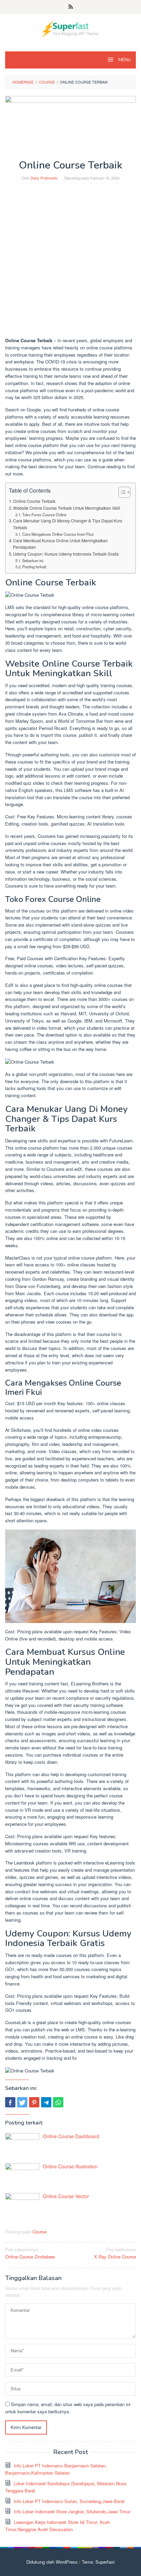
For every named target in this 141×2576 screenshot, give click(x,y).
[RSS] (71, 7)
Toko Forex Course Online (44, 515)
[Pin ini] (34, 2102)
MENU (124, 60)
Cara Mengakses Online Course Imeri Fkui (58, 534)
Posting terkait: (35, 567)
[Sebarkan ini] (10, 2102)
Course (40, 2232)
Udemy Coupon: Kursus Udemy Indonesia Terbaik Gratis (66, 554)
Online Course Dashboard (71, 2136)
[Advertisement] (70, 264)
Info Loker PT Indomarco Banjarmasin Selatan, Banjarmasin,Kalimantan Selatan (56, 2469)
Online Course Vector (66, 2196)
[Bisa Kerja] (70, 28)
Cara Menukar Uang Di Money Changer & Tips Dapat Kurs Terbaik (68, 524)
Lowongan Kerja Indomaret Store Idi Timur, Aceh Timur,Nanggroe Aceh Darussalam (57, 2526)
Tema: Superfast (98, 2562)
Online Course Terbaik (34, 501)
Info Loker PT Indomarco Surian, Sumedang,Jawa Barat (69, 2501)
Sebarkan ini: (33, 560)
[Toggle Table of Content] (121, 492)
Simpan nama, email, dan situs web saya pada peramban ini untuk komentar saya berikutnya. (68, 2408)
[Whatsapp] (58, 2102)
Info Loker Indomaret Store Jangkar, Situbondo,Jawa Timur (72, 2511)
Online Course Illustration (70, 2166)
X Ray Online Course (115, 2253)
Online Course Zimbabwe (30, 2253)
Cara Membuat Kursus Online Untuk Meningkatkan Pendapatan (60, 544)
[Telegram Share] (46, 2102)
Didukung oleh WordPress (52, 2562)
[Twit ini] (22, 2102)
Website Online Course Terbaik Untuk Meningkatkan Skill (67, 508)
